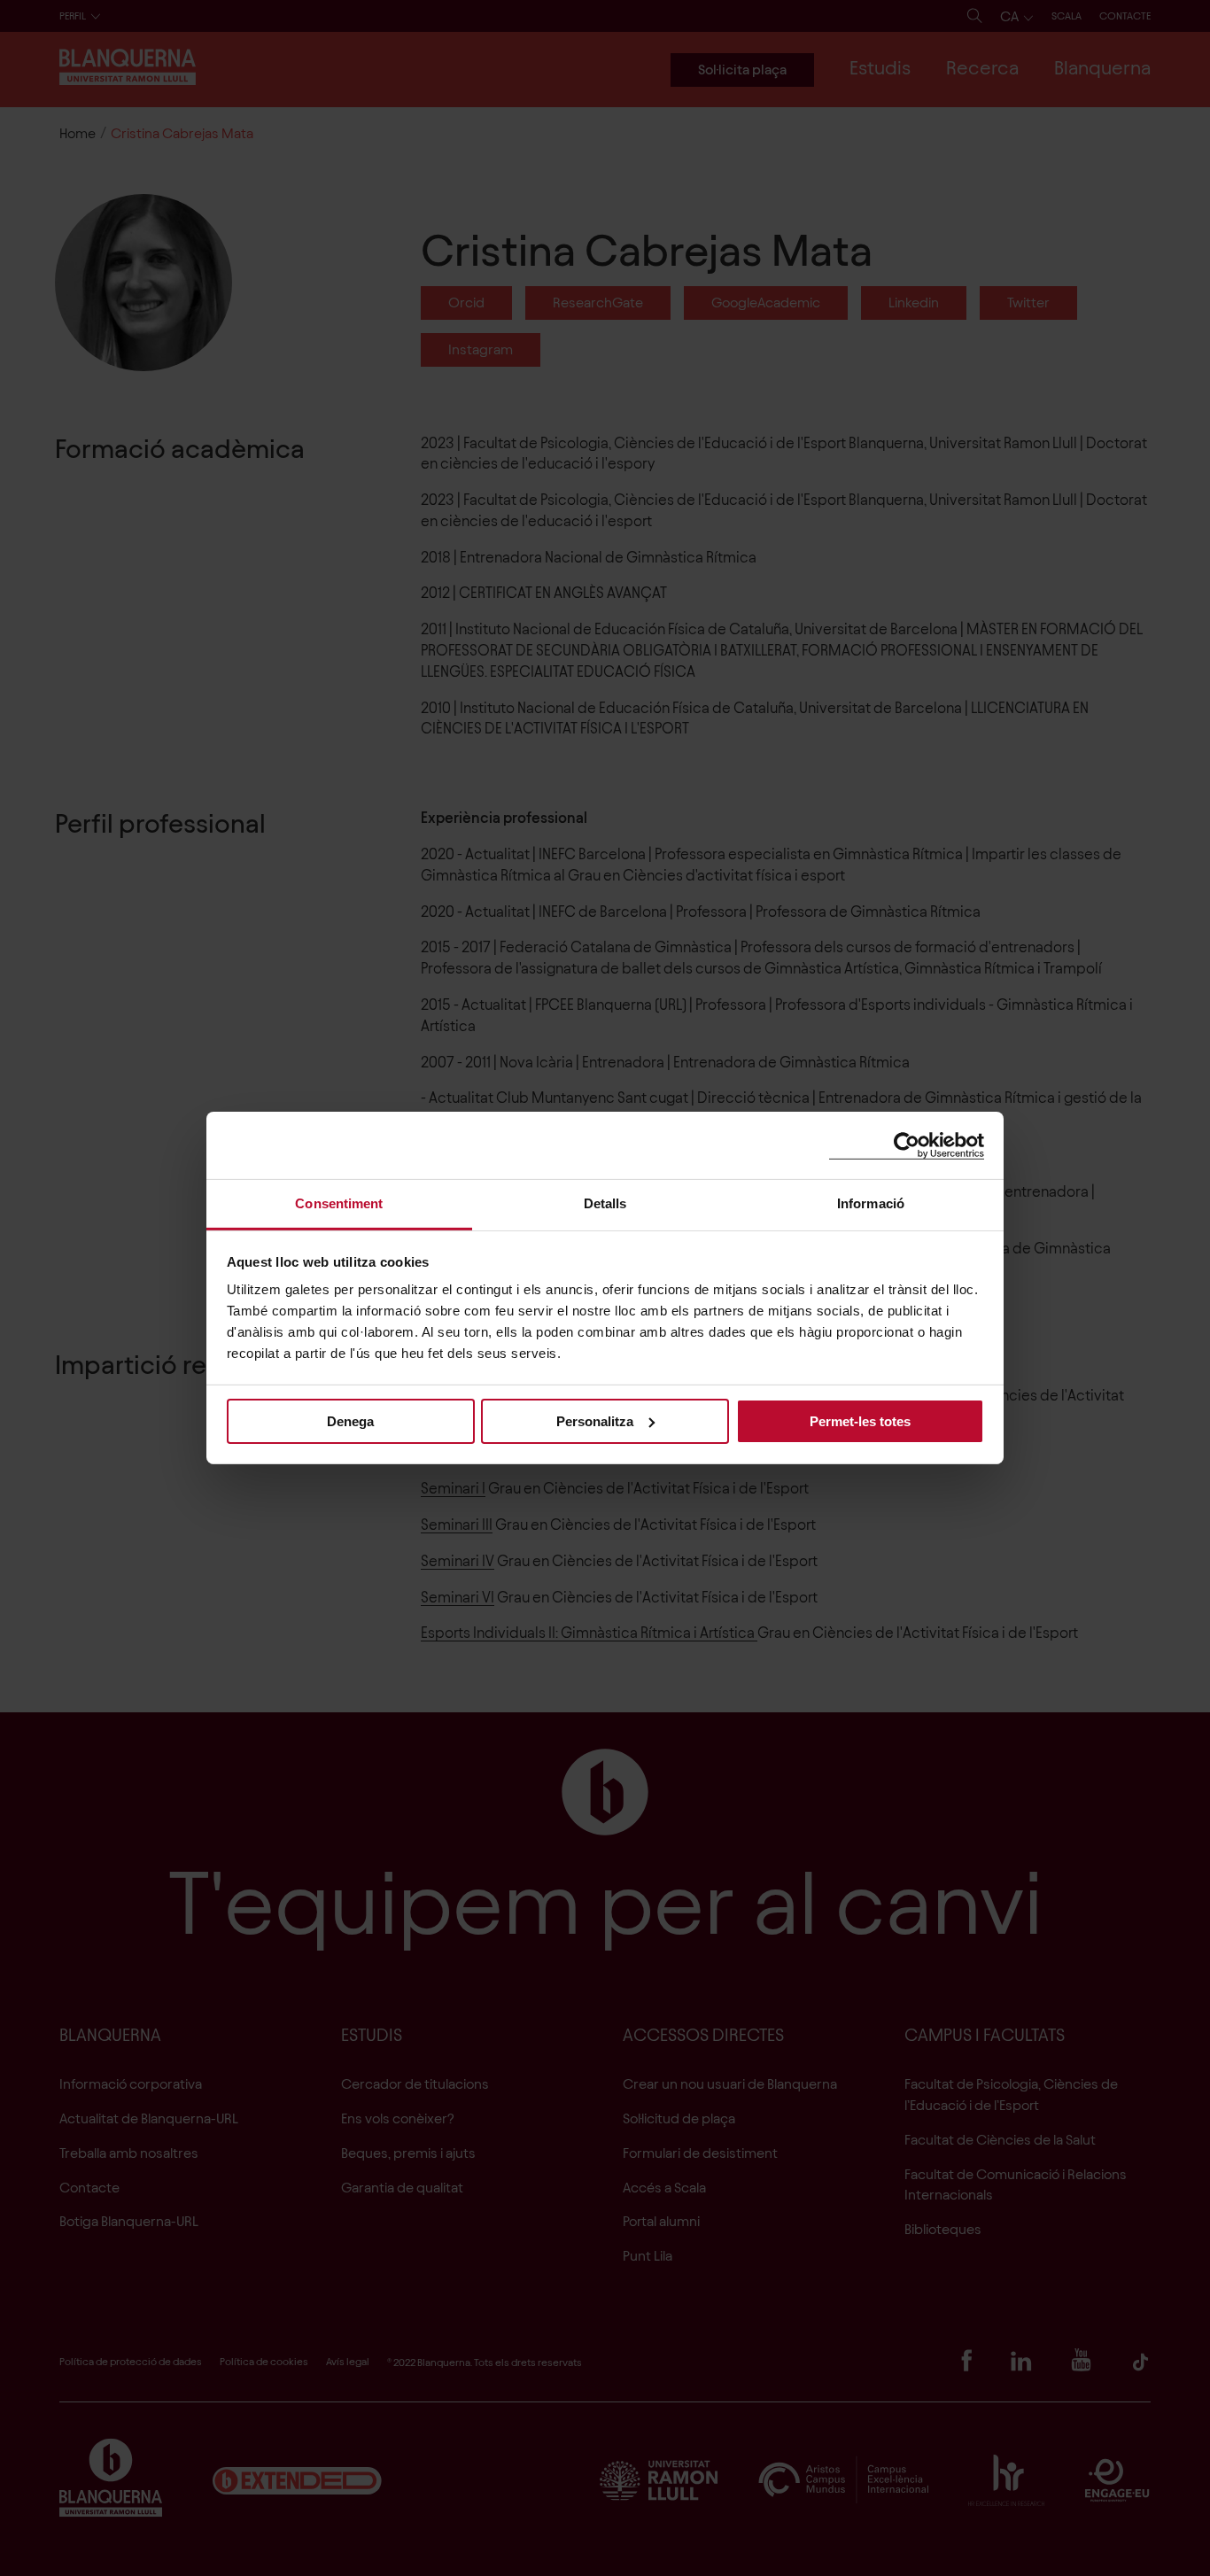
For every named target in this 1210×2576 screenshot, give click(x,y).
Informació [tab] (871, 1203)
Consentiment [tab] (339, 1203)
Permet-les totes (860, 1420)
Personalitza (595, 1420)
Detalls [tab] (605, 1203)
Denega (350, 1420)
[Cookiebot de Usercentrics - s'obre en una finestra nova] (907, 1145)
